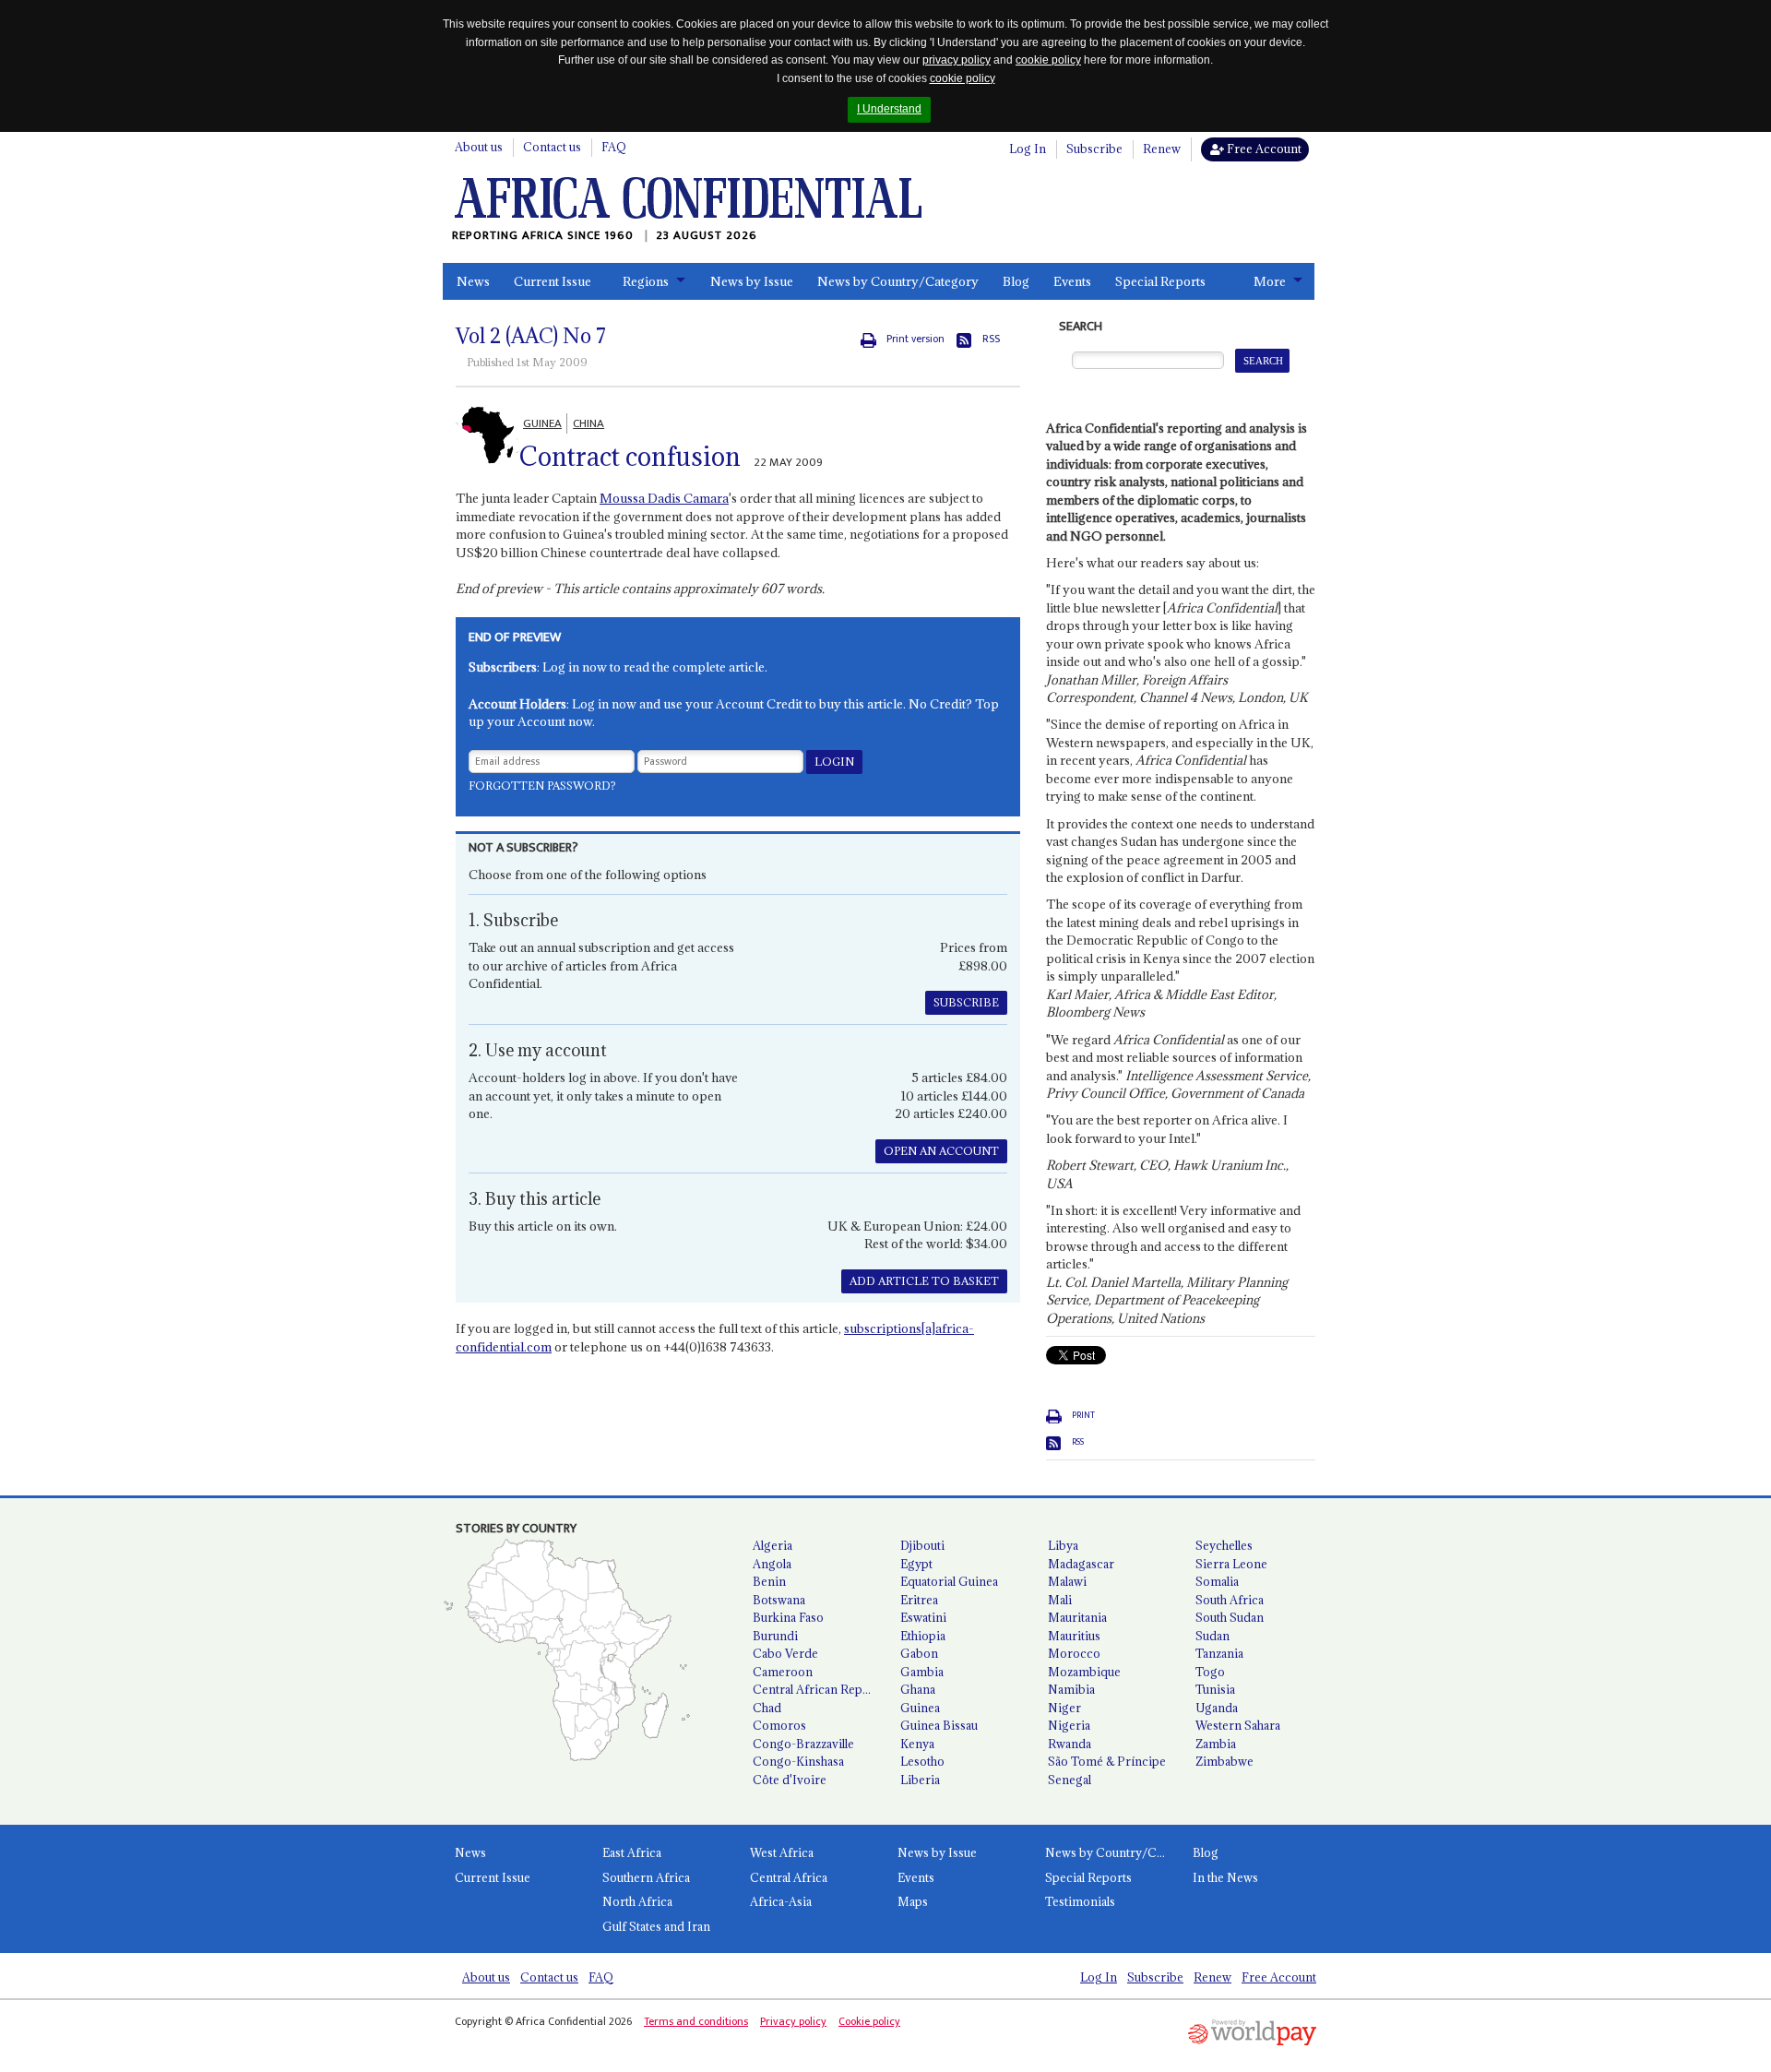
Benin (769, 1581)
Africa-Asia (781, 1901)
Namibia (1071, 1689)
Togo (1210, 1672)
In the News (1225, 1877)
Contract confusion (630, 457)
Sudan (1212, 1636)
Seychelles (1224, 1545)
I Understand (889, 109)
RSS (991, 339)
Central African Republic (819, 1689)
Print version (915, 339)
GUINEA (542, 423)
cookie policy (1048, 60)
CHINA (588, 423)
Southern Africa (646, 1877)
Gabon (919, 1653)
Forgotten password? (542, 786)
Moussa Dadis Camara (664, 498)
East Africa (632, 1852)
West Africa (782, 1852)
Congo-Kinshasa (798, 1761)
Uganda (1217, 1708)
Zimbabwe (1224, 1761)
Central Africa (789, 1877)
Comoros (779, 1725)
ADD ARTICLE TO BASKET (924, 1281)
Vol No (531, 336)
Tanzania (1219, 1653)
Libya (1063, 1545)
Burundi (775, 1636)
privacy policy (957, 60)
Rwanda (1070, 1744)
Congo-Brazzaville (803, 1744)
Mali (1060, 1600)
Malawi (1067, 1581)
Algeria (773, 1545)
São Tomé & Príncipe (1107, 1761)
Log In (1028, 149)
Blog (1016, 281)
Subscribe (1094, 149)
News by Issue (752, 281)
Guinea (920, 1708)
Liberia (920, 1780)
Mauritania (1077, 1617)
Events (1072, 281)
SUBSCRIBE (966, 1002)
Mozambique (1084, 1672)
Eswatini (923, 1617)
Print (1083, 1415)
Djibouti (922, 1545)
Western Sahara (1238, 1725)
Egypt (916, 1564)
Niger (1064, 1708)
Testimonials (1080, 1901)
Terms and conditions (696, 2021)
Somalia (1217, 1581)
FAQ (614, 147)
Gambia (922, 1672)
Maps (913, 1901)
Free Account (1263, 149)
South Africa (1230, 1600)
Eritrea (919, 1600)
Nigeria (1069, 1725)
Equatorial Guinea (949, 1581)
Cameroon (783, 1672)
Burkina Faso (788, 1617)
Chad (767, 1708)
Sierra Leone (1231, 1564)
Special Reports (1160, 281)
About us (479, 147)
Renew (1162, 149)
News (473, 281)
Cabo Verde (785, 1653)
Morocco (1074, 1653)
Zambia (1216, 1744)
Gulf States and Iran (656, 1926)
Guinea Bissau (939, 1725)
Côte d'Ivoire (790, 1780)
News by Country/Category (898, 281)
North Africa (637, 1901)
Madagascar (1081, 1564)
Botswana (779, 1600)
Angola (772, 1564)
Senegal (1070, 1780)
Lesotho (922, 1761)
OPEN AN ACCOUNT (941, 1151)
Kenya (917, 1744)
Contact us (552, 147)
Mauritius (1074, 1636)
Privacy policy (793, 2021)
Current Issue (553, 281)
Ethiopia (923, 1636)
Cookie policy (869, 2021)
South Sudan (1230, 1617)
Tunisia (1215, 1689)
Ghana (918, 1689)
